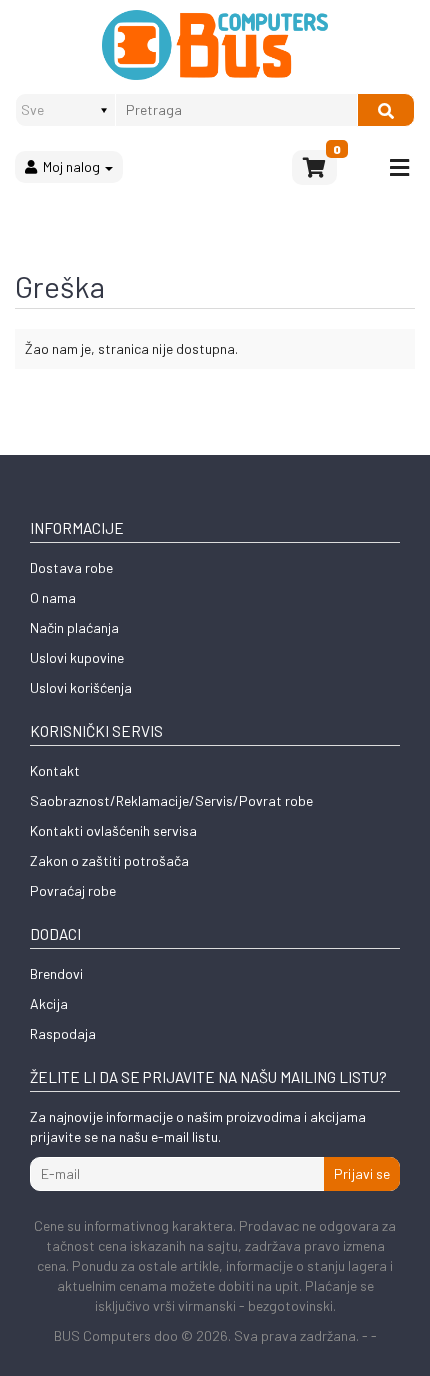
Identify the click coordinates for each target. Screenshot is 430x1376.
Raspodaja (63, 1033)
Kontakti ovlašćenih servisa (113, 830)
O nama (53, 597)
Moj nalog (70, 166)
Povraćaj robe (73, 890)
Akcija (49, 1003)
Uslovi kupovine (77, 657)
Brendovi (56, 973)
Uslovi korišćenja (81, 687)
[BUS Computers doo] (215, 45)
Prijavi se (362, 1173)
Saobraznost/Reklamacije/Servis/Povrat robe (171, 800)
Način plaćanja (74, 627)
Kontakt (55, 770)
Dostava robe (71, 567)
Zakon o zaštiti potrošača (109, 860)
